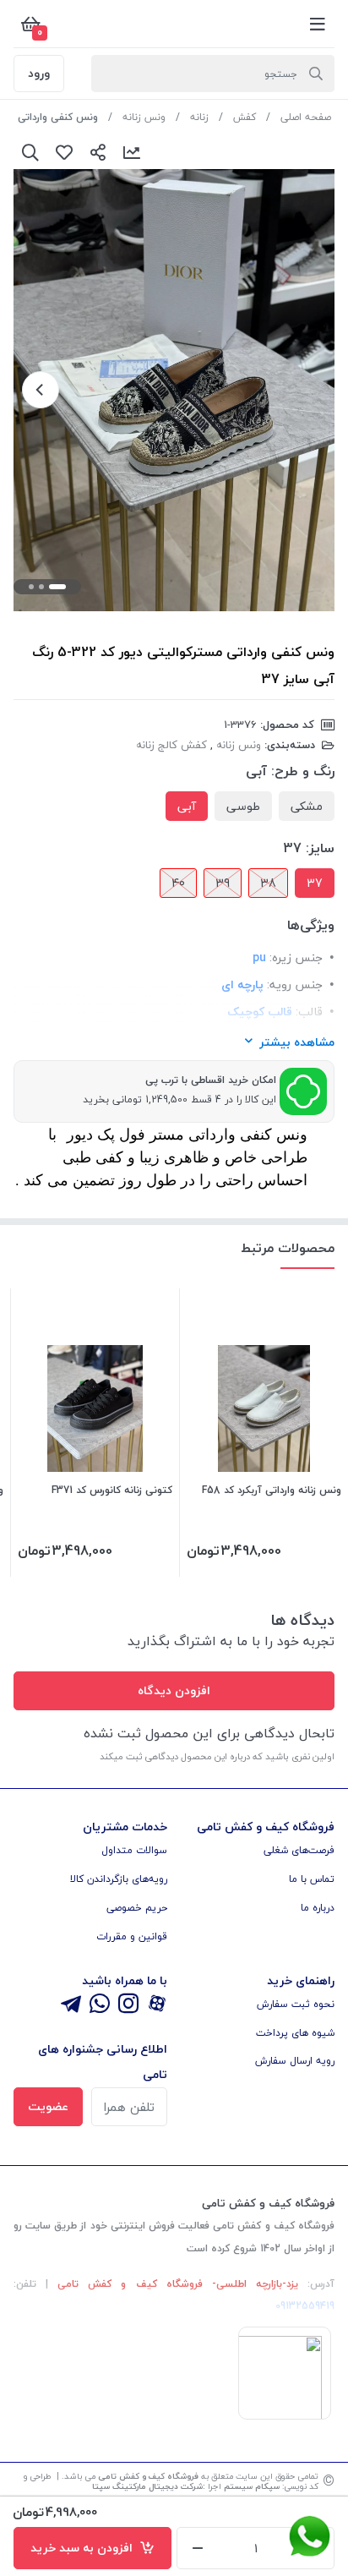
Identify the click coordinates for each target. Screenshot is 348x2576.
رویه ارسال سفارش (295, 2061)
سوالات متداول (134, 1850)
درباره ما (318, 1908)
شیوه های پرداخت (295, 2033)
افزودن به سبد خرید (85, 2548)
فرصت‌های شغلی (299, 1850)
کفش (245, 117)
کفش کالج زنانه (171, 745)
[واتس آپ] (100, 2005)
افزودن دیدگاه (174, 1690)
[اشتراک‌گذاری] (98, 152)
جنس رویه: (295, 984)
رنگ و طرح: (303, 771)
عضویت (48, 2106)
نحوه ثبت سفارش (296, 2004)
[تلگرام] (71, 2005)
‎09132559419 (305, 2306)
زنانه (199, 117)
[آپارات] (157, 2005)
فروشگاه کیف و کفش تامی (148, 2476)
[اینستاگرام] (128, 2005)
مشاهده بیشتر (297, 1042)
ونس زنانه (144, 117)
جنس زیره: (296, 957)
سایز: (320, 848)
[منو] (318, 24)
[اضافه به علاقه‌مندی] (64, 152)
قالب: (309, 1012)
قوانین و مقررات (132, 1936)
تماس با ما (312, 1879)
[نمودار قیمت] (132, 152)
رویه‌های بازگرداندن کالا (119, 1879)
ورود (39, 73)
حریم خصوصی (137, 1908)
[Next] (41, 390)
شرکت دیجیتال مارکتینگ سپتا (147, 2486)
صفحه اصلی (306, 117)
